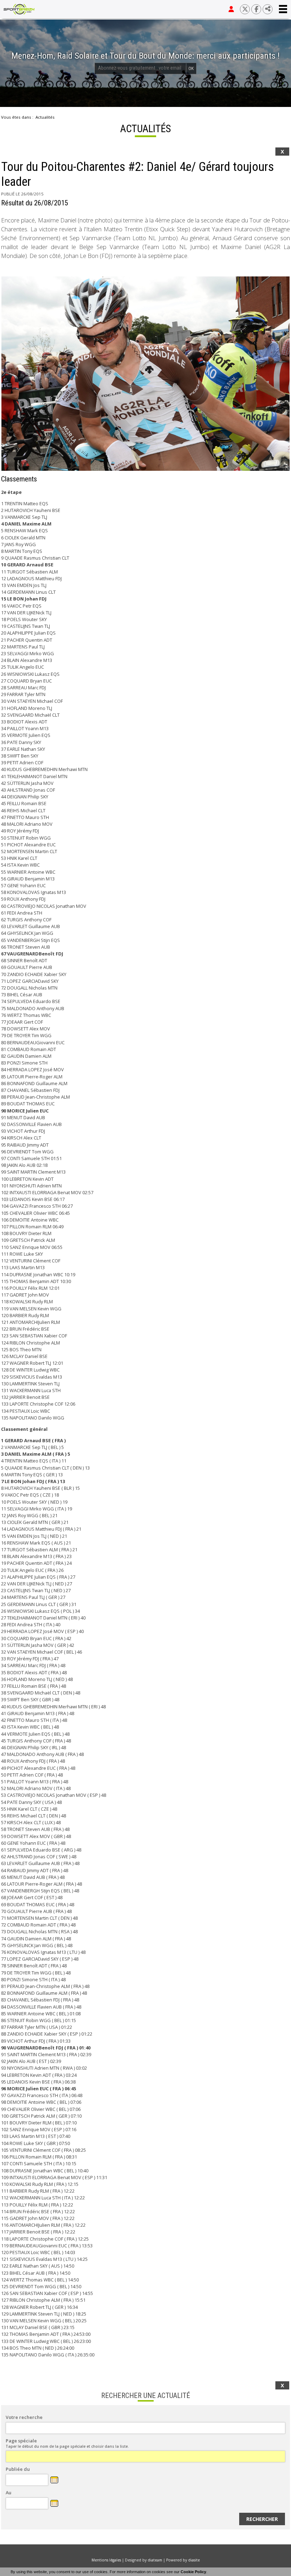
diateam (155, 2560)
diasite (194, 2560)
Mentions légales (106, 2560)
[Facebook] (256, 9)
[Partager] (268, 9)
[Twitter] (245, 9)
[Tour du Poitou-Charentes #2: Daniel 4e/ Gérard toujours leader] (145, 374)
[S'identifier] (231, 9)
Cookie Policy (193, 2572)
